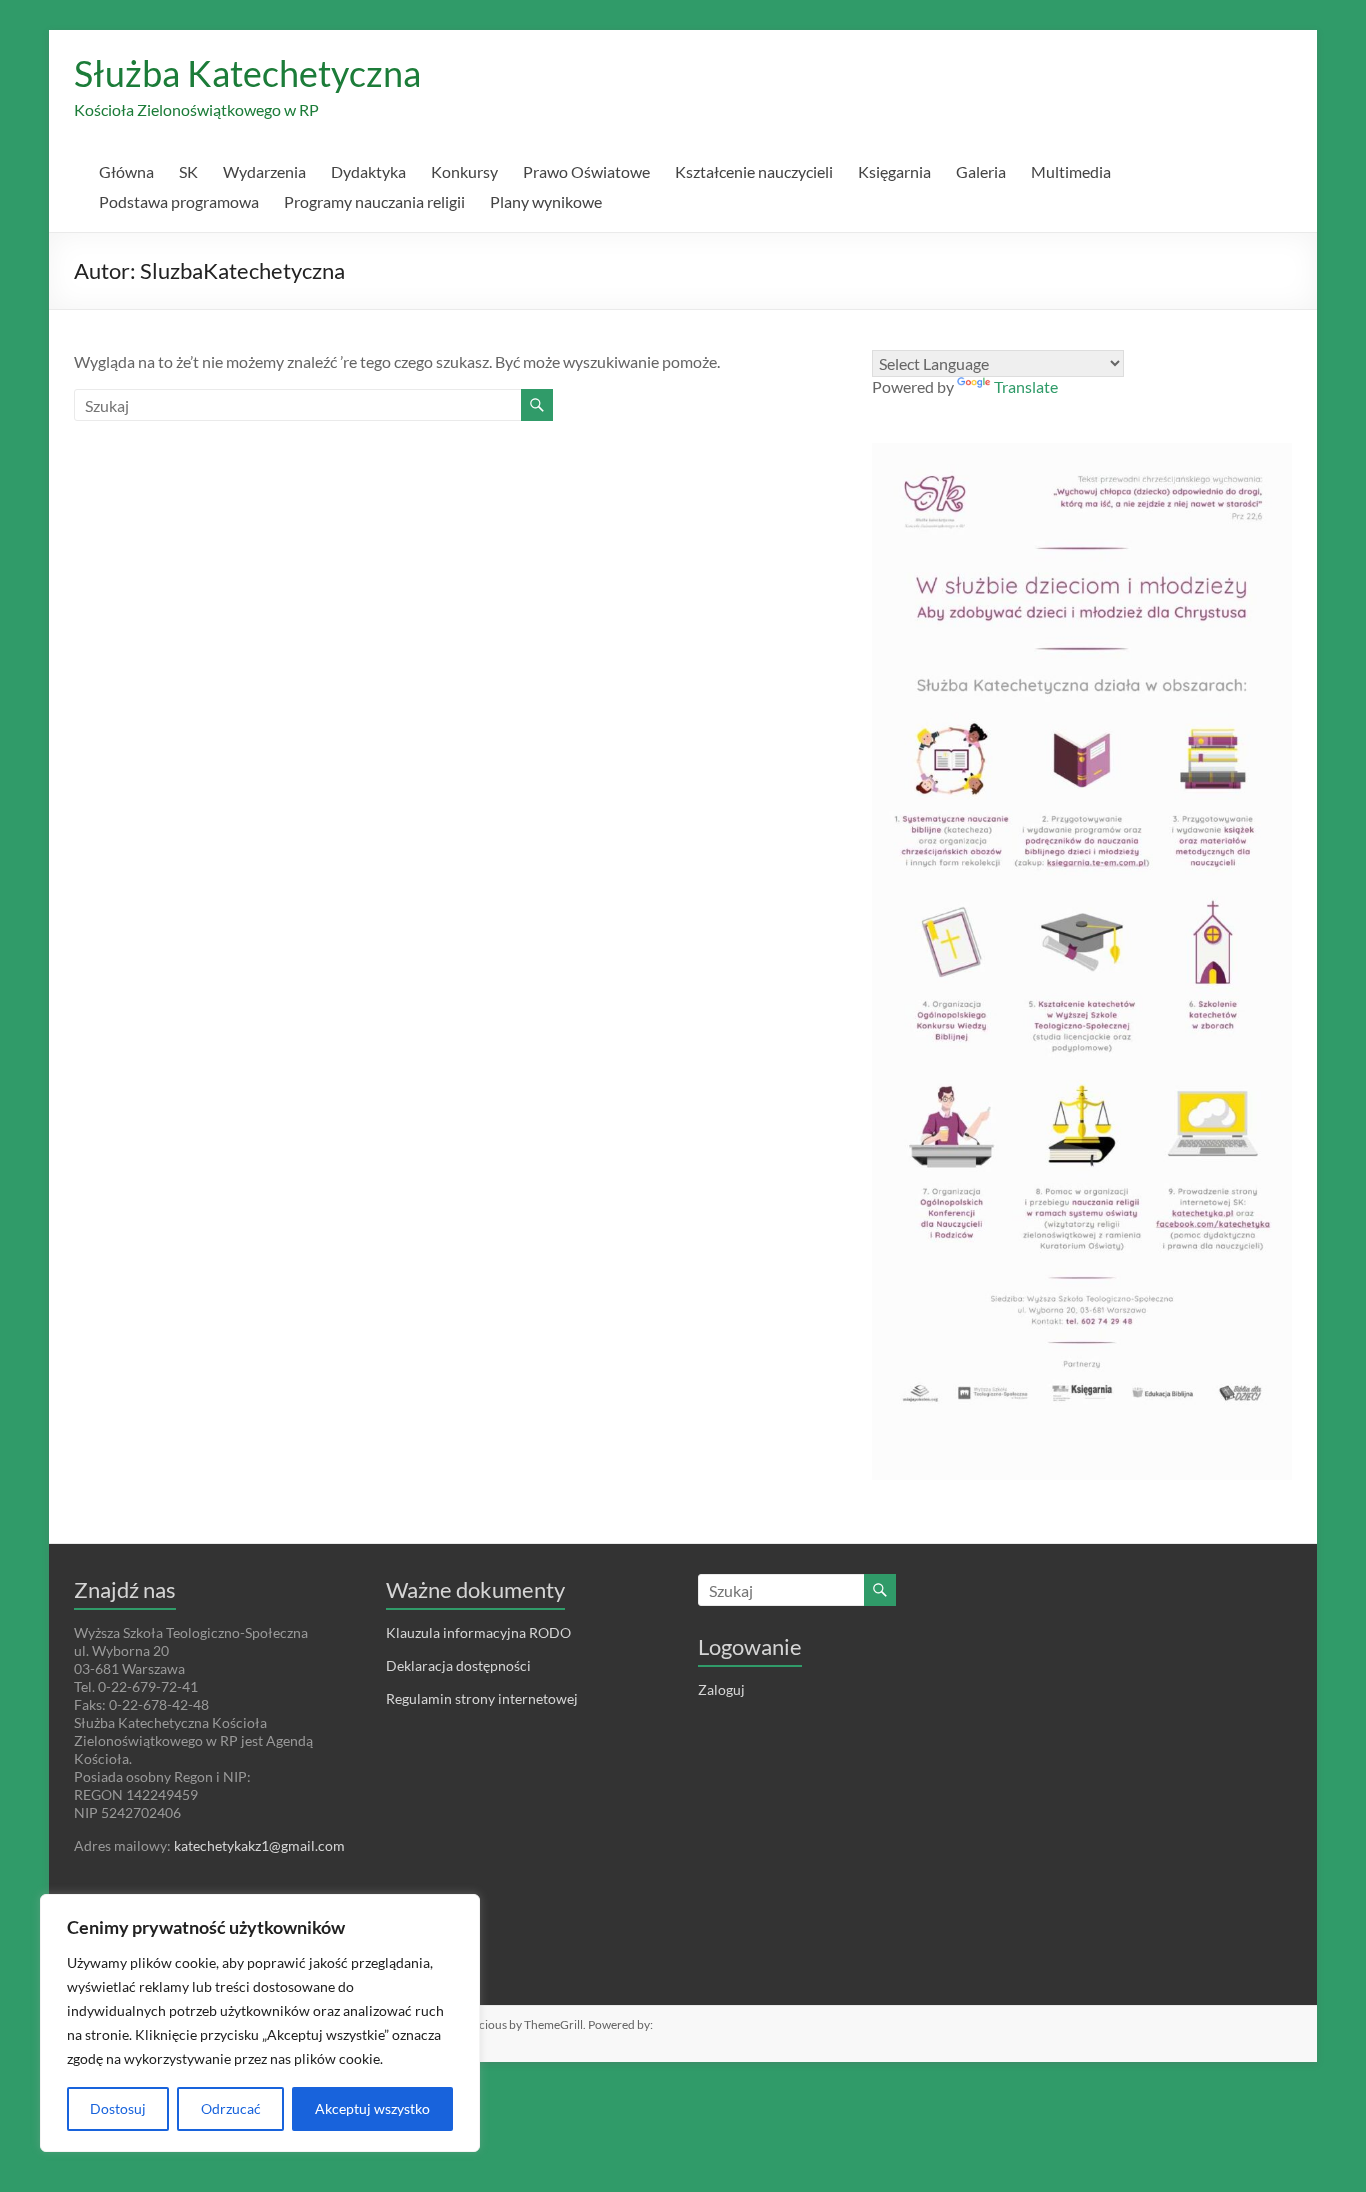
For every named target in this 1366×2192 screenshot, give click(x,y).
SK (188, 171)
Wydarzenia (264, 171)
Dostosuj (118, 2108)
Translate (1026, 386)
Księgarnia (894, 171)
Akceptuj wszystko (372, 2108)
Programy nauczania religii (374, 201)
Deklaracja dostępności (458, 1665)
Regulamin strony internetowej (482, 1698)
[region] (260, 2023)
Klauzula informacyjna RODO (478, 1632)
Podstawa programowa (179, 201)
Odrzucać (231, 2108)
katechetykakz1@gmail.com (259, 1845)
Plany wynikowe (546, 201)
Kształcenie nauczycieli (754, 171)
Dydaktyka (368, 171)
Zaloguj (721, 1689)
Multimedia (1071, 171)
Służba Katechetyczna (247, 73)
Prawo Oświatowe (586, 171)
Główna (126, 171)
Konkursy (464, 171)
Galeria (981, 171)
